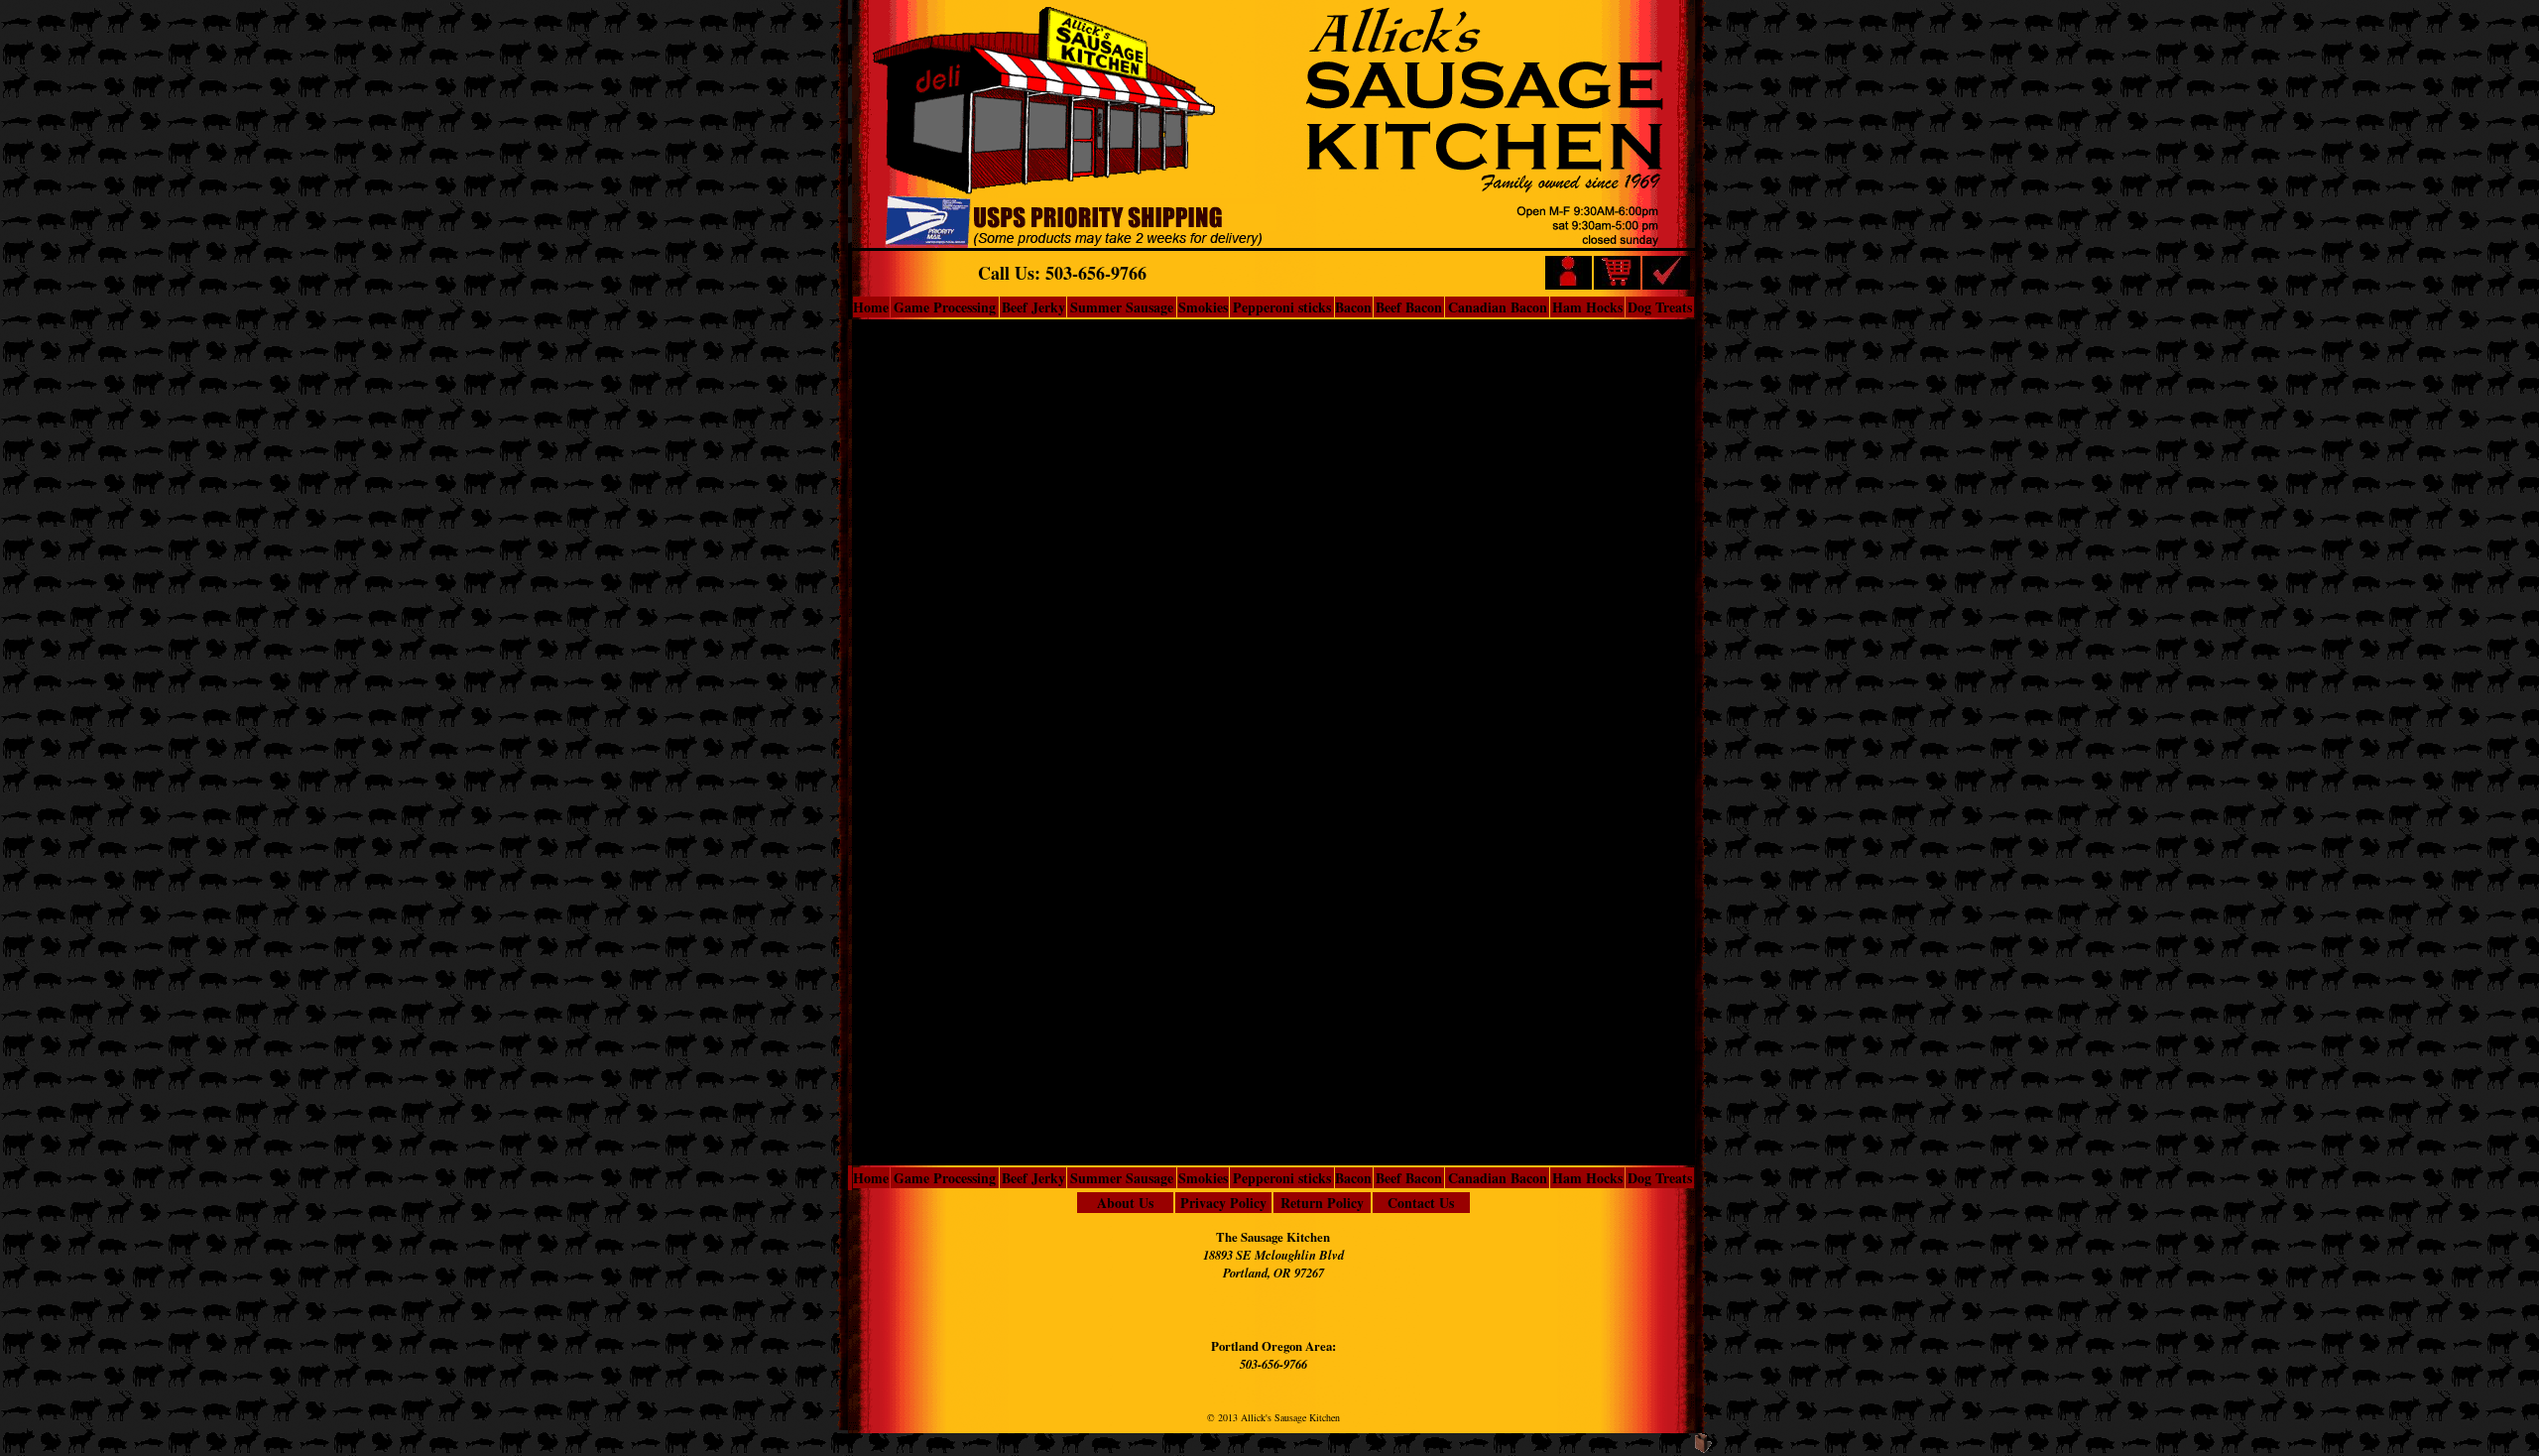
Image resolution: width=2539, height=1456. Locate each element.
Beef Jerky (1033, 307)
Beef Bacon (1409, 307)
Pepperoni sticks (1282, 307)
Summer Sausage (1122, 307)
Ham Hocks (1587, 307)
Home (871, 307)
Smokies (1203, 307)
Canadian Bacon (1498, 307)
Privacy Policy (1223, 1203)
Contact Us (1421, 1203)
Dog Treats (1660, 307)
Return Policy (1322, 1203)
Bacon (1353, 307)
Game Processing (945, 307)
